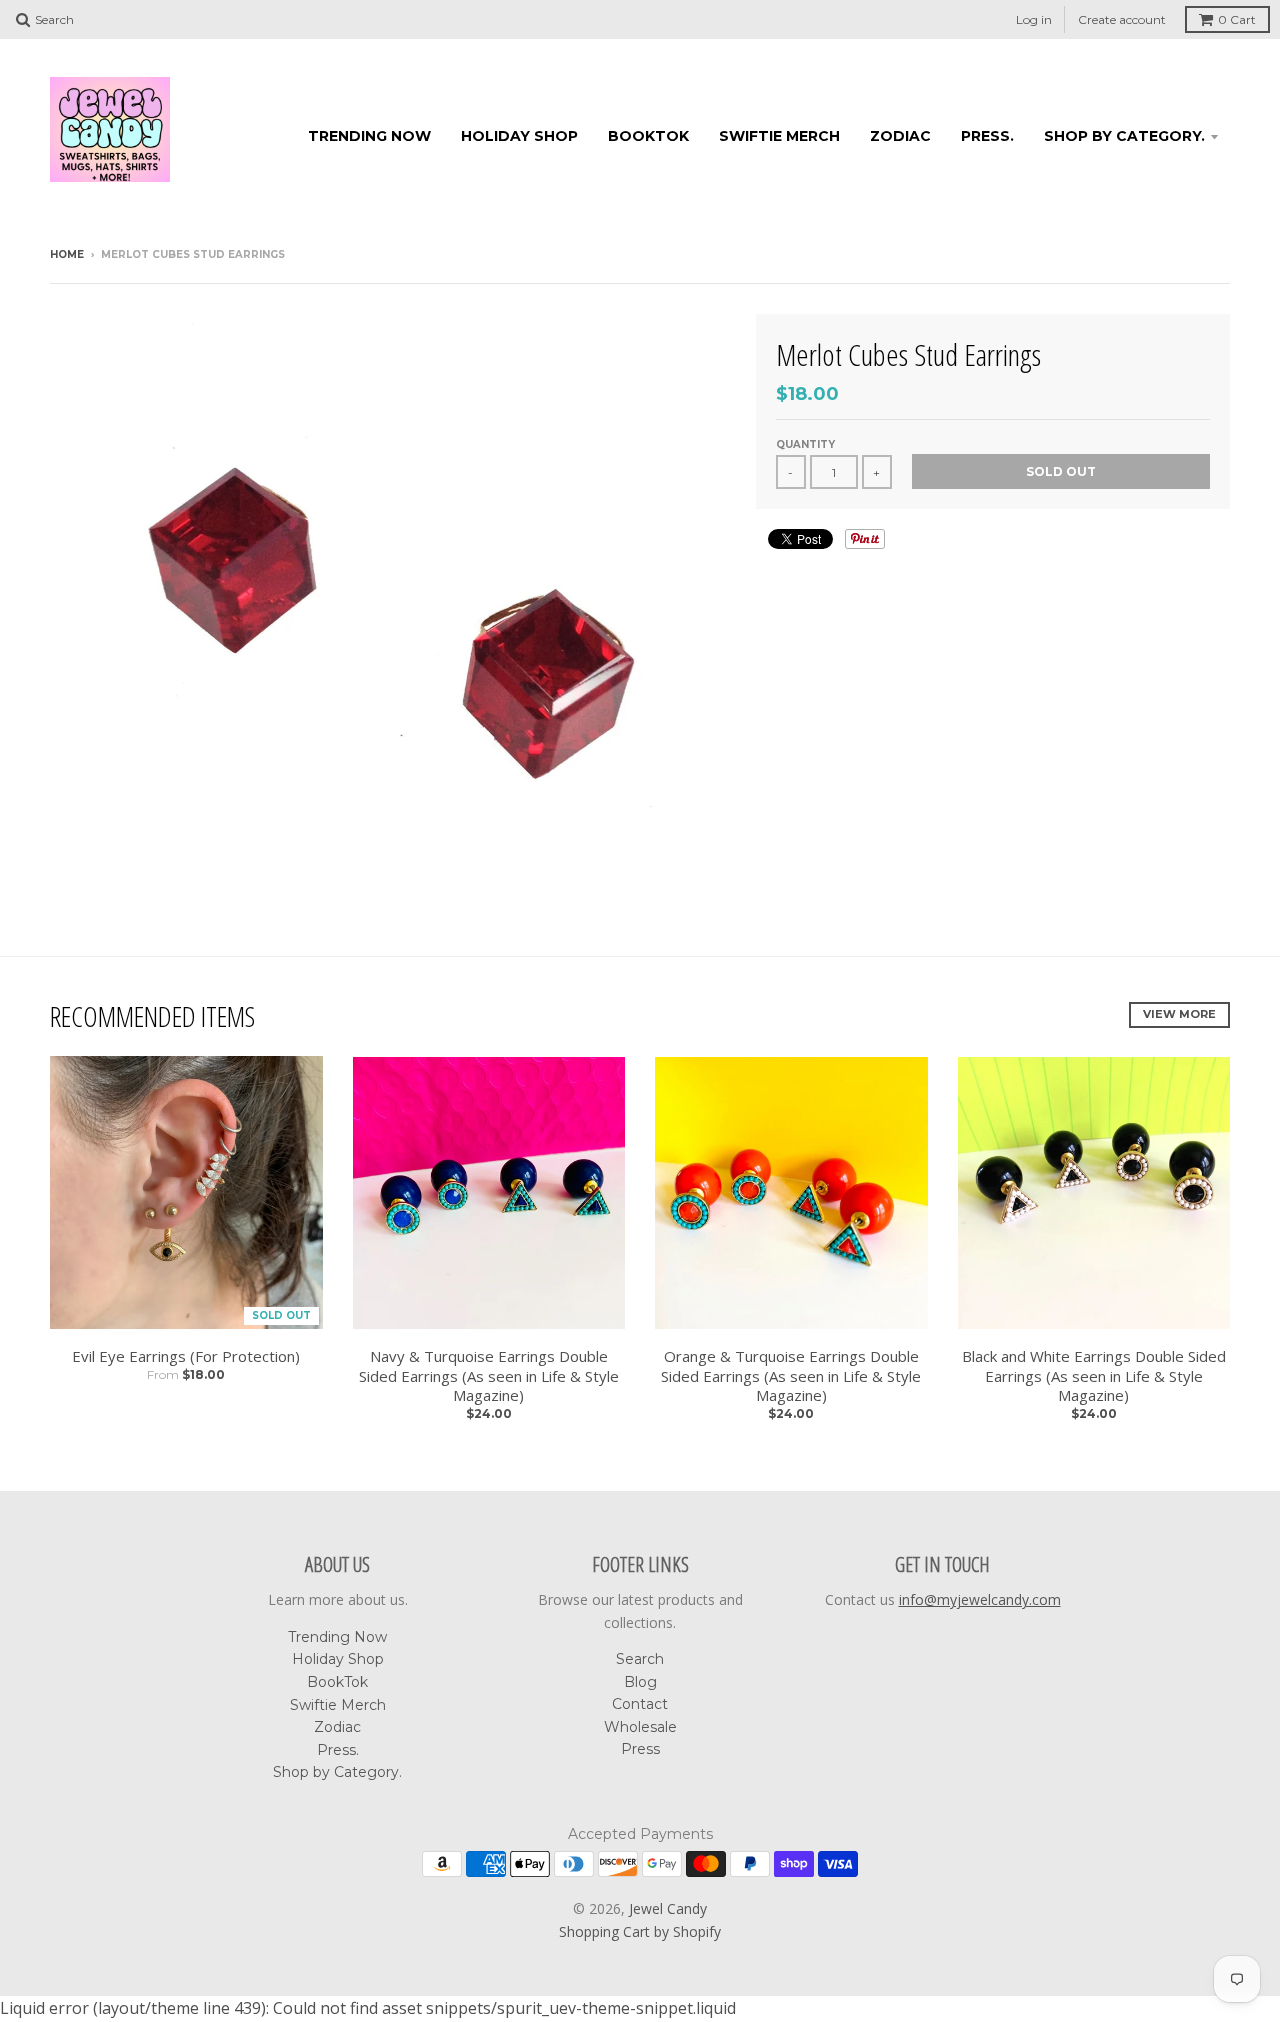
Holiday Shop (519, 136)
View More (1179, 1014)
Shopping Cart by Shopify (640, 1931)
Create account (1122, 19)
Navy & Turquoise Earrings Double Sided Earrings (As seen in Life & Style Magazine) (489, 1376)
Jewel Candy (668, 1908)
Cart (1237, 19)
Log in (1034, 19)
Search (640, 1659)
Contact (640, 1704)
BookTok (648, 136)
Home (67, 254)
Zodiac (900, 136)
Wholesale (640, 1727)
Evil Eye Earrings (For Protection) (186, 1356)
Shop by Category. (1124, 136)
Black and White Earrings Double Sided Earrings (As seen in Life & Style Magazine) (1094, 1376)
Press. (987, 136)
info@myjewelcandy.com (980, 1599)
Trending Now (369, 136)
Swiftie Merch (779, 136)
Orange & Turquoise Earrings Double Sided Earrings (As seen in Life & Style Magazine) (791, 1376)
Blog (640, 1682)
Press (640, 1749)
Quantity (805, 444)
